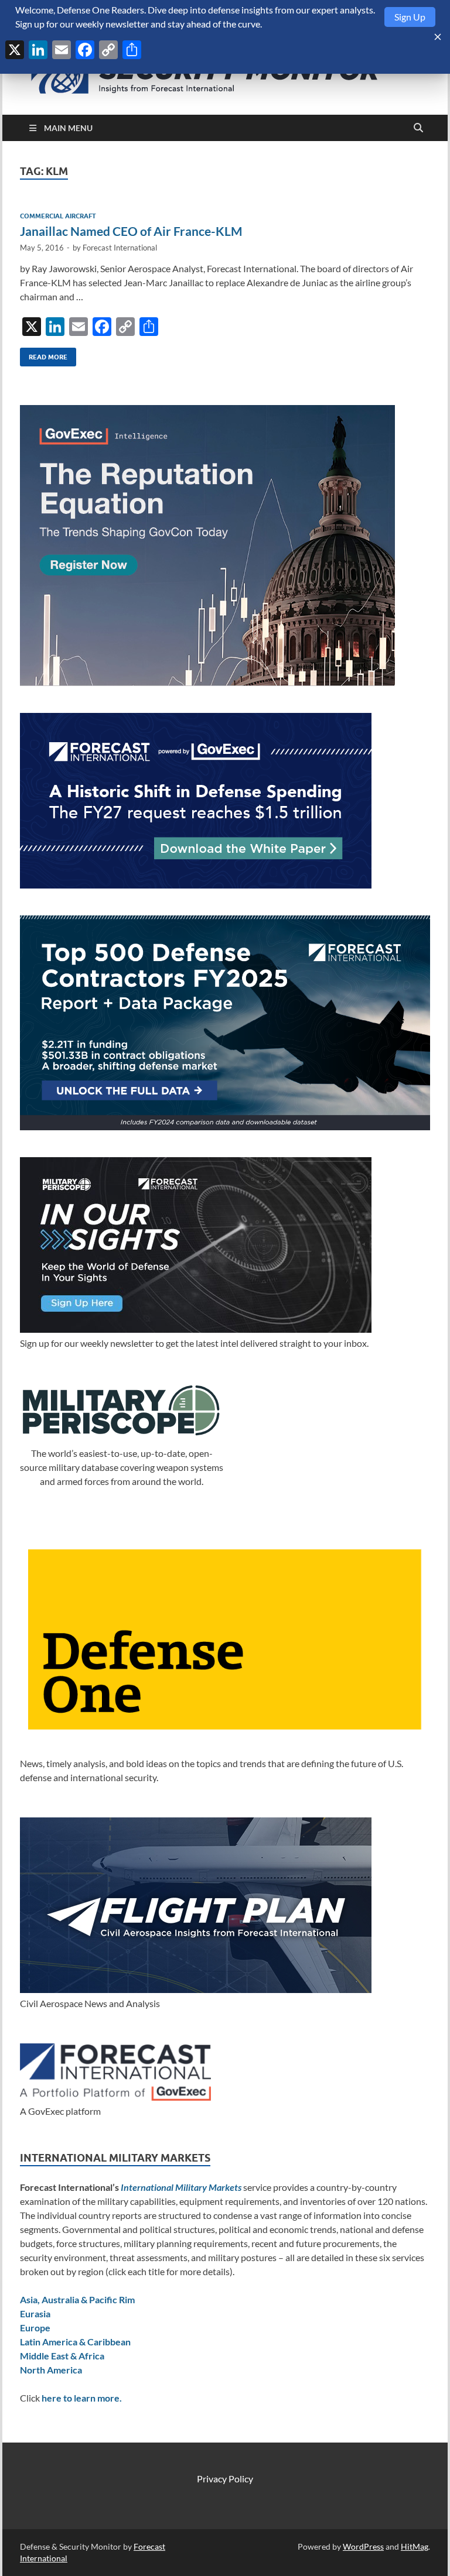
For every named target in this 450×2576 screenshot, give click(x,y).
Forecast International (120, 248)
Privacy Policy (225, 2479)
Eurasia (35, 2313)
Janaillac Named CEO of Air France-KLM (131, 231)
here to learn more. (82, 2398)
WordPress (363, 2546)
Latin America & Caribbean (75, 2342)
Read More (44, 354)
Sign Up (410, 17)
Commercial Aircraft (58, 216)
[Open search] (418, 128)
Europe (35, 2328)
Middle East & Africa (62, 2356)
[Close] (438, 37)
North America (51, 2370)
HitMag (415, 2546)
